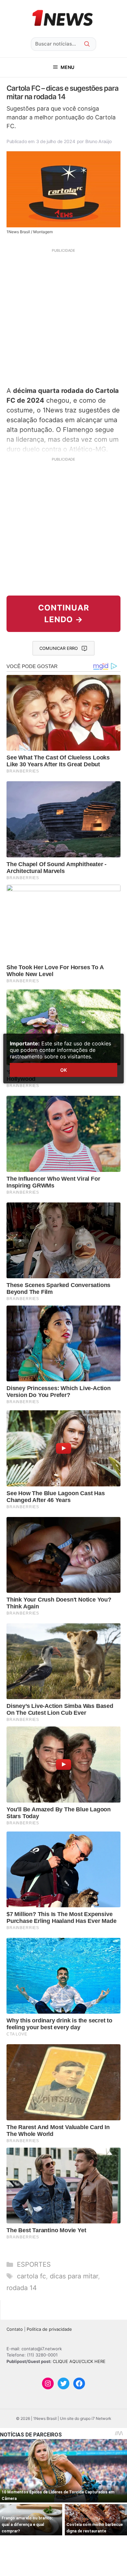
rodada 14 (22, 2288)
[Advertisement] (63, 316)
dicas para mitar (74, 2276)
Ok (63, 1070)
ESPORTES (34, 2264)
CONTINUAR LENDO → (64, 614)
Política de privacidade (49, 2329)
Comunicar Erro (59, 648)
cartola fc (31, 2276)
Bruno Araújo (99, 141)
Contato (15, 2329)
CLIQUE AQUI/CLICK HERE (79, 2361)
